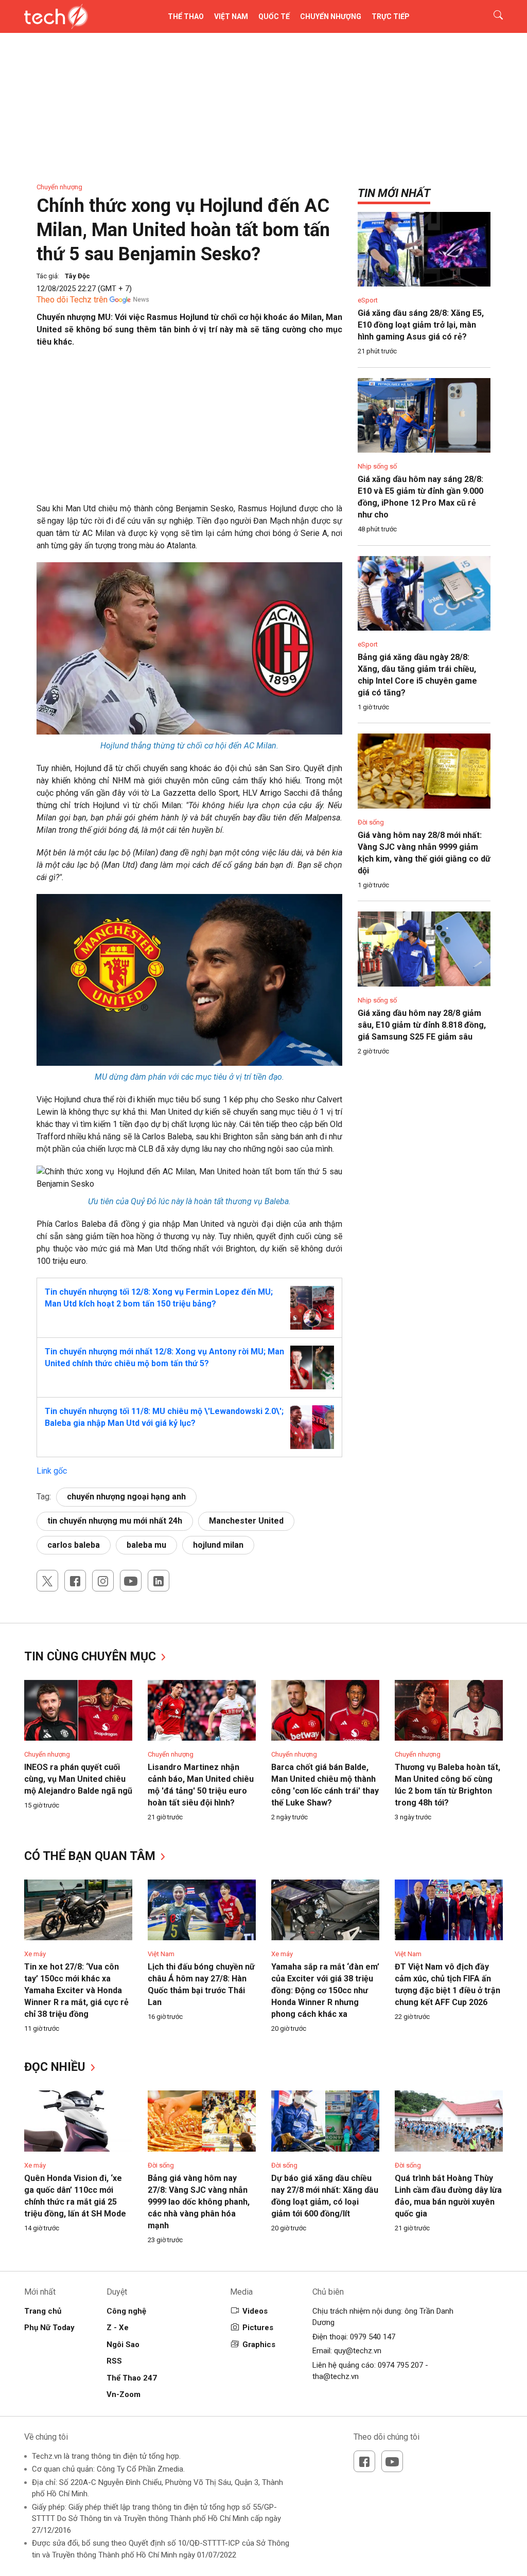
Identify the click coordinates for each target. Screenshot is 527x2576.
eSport (368, 300)
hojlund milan (218, 1545)
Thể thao (186, 16)
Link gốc (52, 1471)
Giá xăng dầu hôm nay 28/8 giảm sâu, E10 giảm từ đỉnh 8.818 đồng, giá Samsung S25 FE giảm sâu (422, 1025)
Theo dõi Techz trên (72, 300)
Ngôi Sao (123, 2345)
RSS (114, 2361)
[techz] (56, 16)
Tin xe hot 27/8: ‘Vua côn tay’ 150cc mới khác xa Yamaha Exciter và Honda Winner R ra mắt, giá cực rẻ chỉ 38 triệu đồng (76, 1990)
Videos (255, 2311)
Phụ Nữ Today (49, 2328)
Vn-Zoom (124, 2394)
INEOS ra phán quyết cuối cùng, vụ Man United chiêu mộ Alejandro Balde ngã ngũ (78, 1779)
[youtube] (131, 1581)
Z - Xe (118, 2328)
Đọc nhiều (56, 2067)
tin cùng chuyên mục (92, 1657)
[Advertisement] (189, 431)
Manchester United (246, 1521)
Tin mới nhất (394, 193)
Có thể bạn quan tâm (91, 1856)
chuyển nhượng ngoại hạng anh (126, 1497)
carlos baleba (74, 1545)
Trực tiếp (391, 16)
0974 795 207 (400, 2365)
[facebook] (75, 1581)
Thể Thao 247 (132, 2378)
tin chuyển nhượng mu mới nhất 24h (115, 1521)
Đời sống (371, 822)
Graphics (259, 2345)
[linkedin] (159, 1581)
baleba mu (146, 1545)
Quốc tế (274, 16)
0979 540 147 (373, 2337)
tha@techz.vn (336, 2376)
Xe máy (35, 1954)
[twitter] (47, 1581)
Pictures (258, 2328)
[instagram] (103, 1581)
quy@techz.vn (358, 2351)
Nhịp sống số (377, 466)
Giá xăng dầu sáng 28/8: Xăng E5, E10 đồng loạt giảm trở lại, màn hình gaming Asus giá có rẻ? (421, 325)
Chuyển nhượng (331, 16)
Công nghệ (126, 2311)
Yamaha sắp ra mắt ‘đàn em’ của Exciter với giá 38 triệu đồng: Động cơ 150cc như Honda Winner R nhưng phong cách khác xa (325, 1990)
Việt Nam (231, 16)
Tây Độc (77, 276)
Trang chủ (43, 2311)
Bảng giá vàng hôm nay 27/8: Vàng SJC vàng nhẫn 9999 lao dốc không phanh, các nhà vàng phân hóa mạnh (199, 2202)
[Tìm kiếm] (492, 16)
